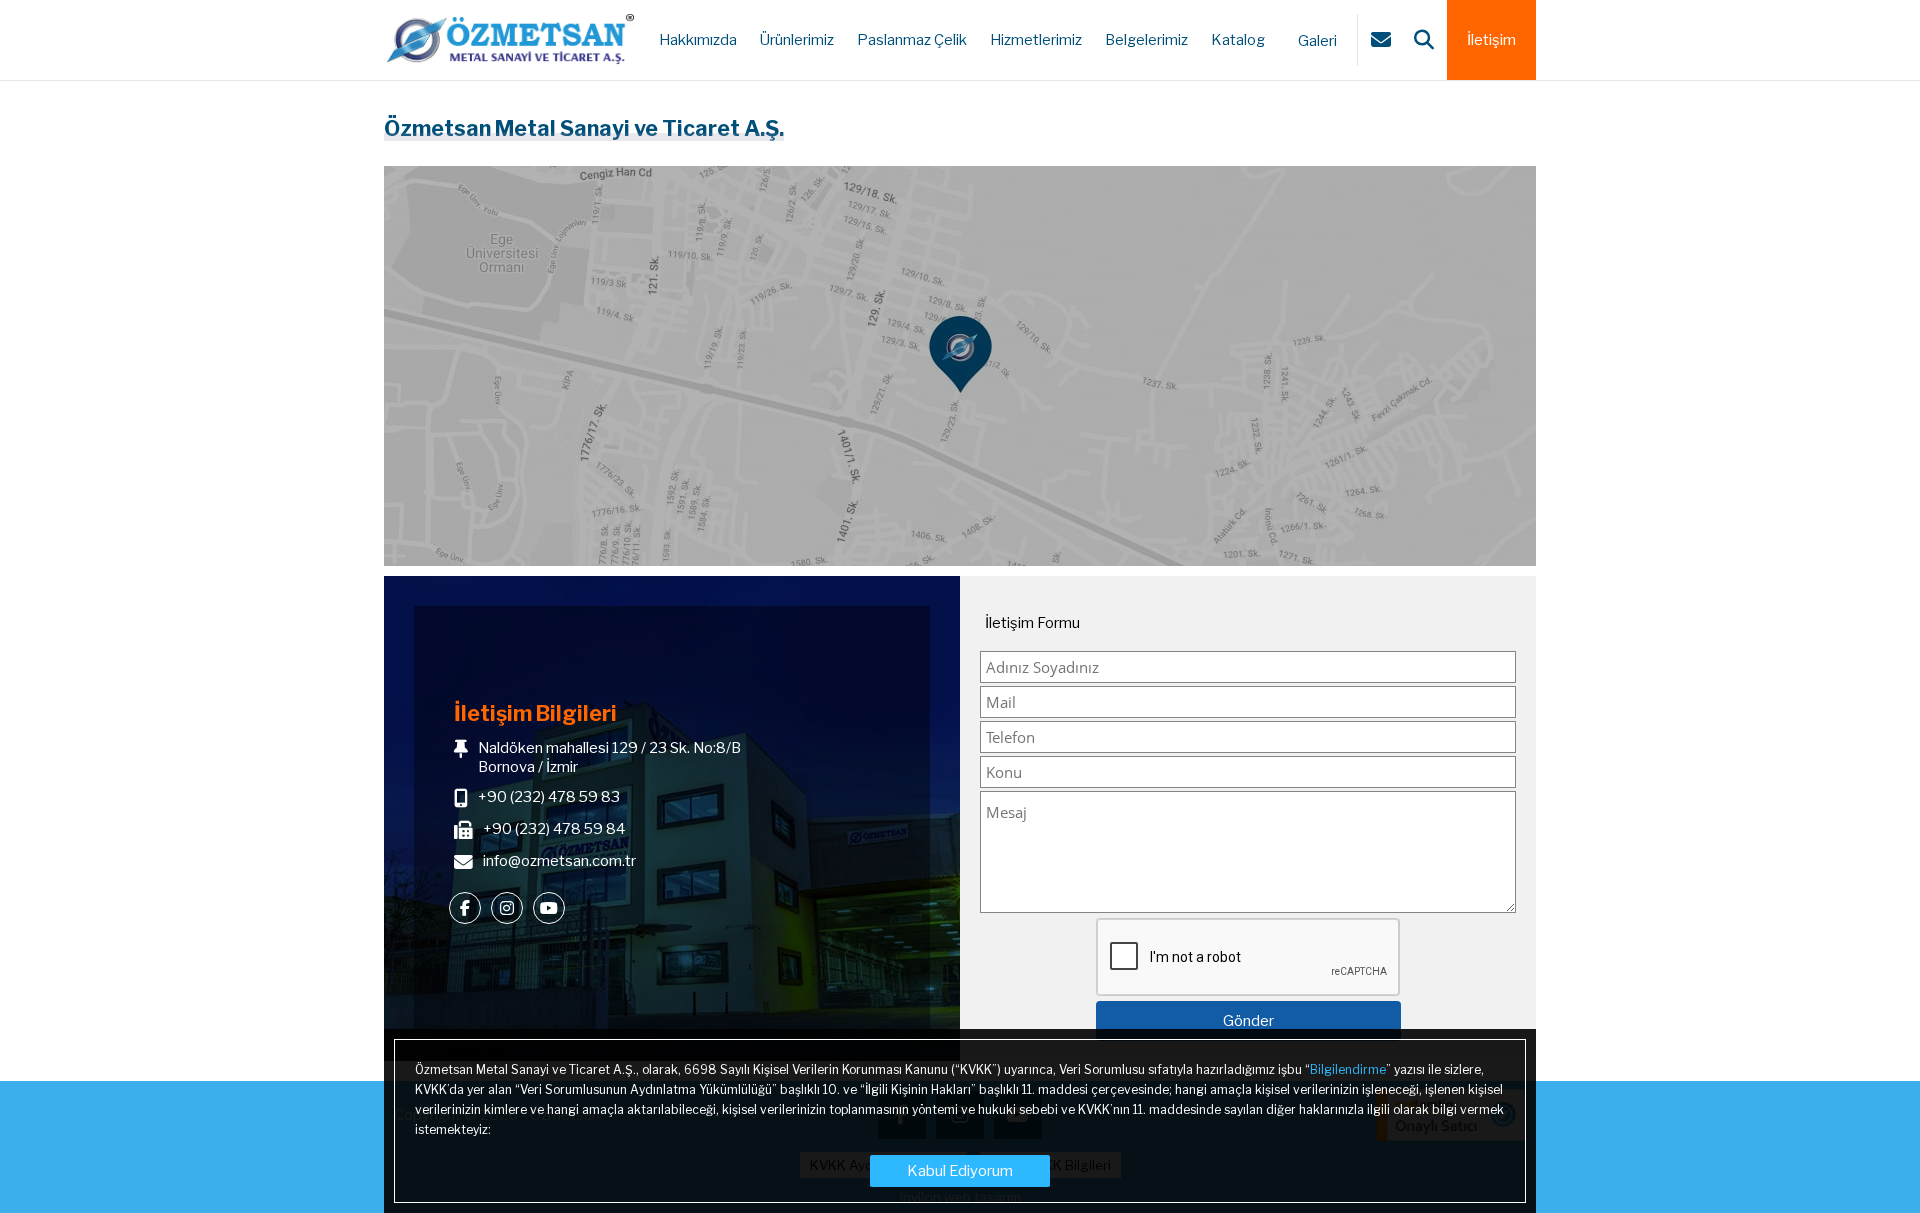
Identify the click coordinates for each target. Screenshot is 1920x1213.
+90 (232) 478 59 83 (549, 797)
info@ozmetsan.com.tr (559, 861)
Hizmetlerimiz (1036, 40)
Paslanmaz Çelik (912, 40)
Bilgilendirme (1348, 1069)
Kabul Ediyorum (960, 1171)
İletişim (1491, 40)
